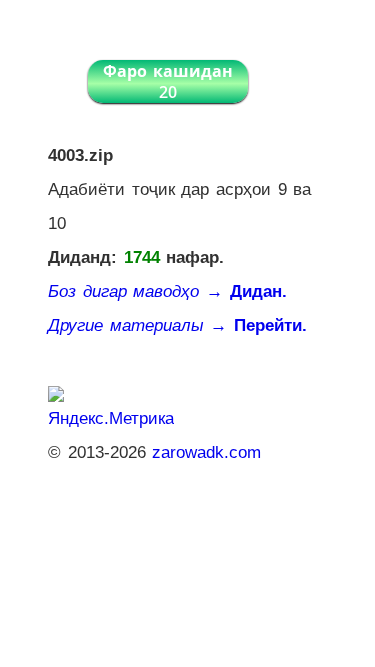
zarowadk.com (206, 452)
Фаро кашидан (168, 81)
